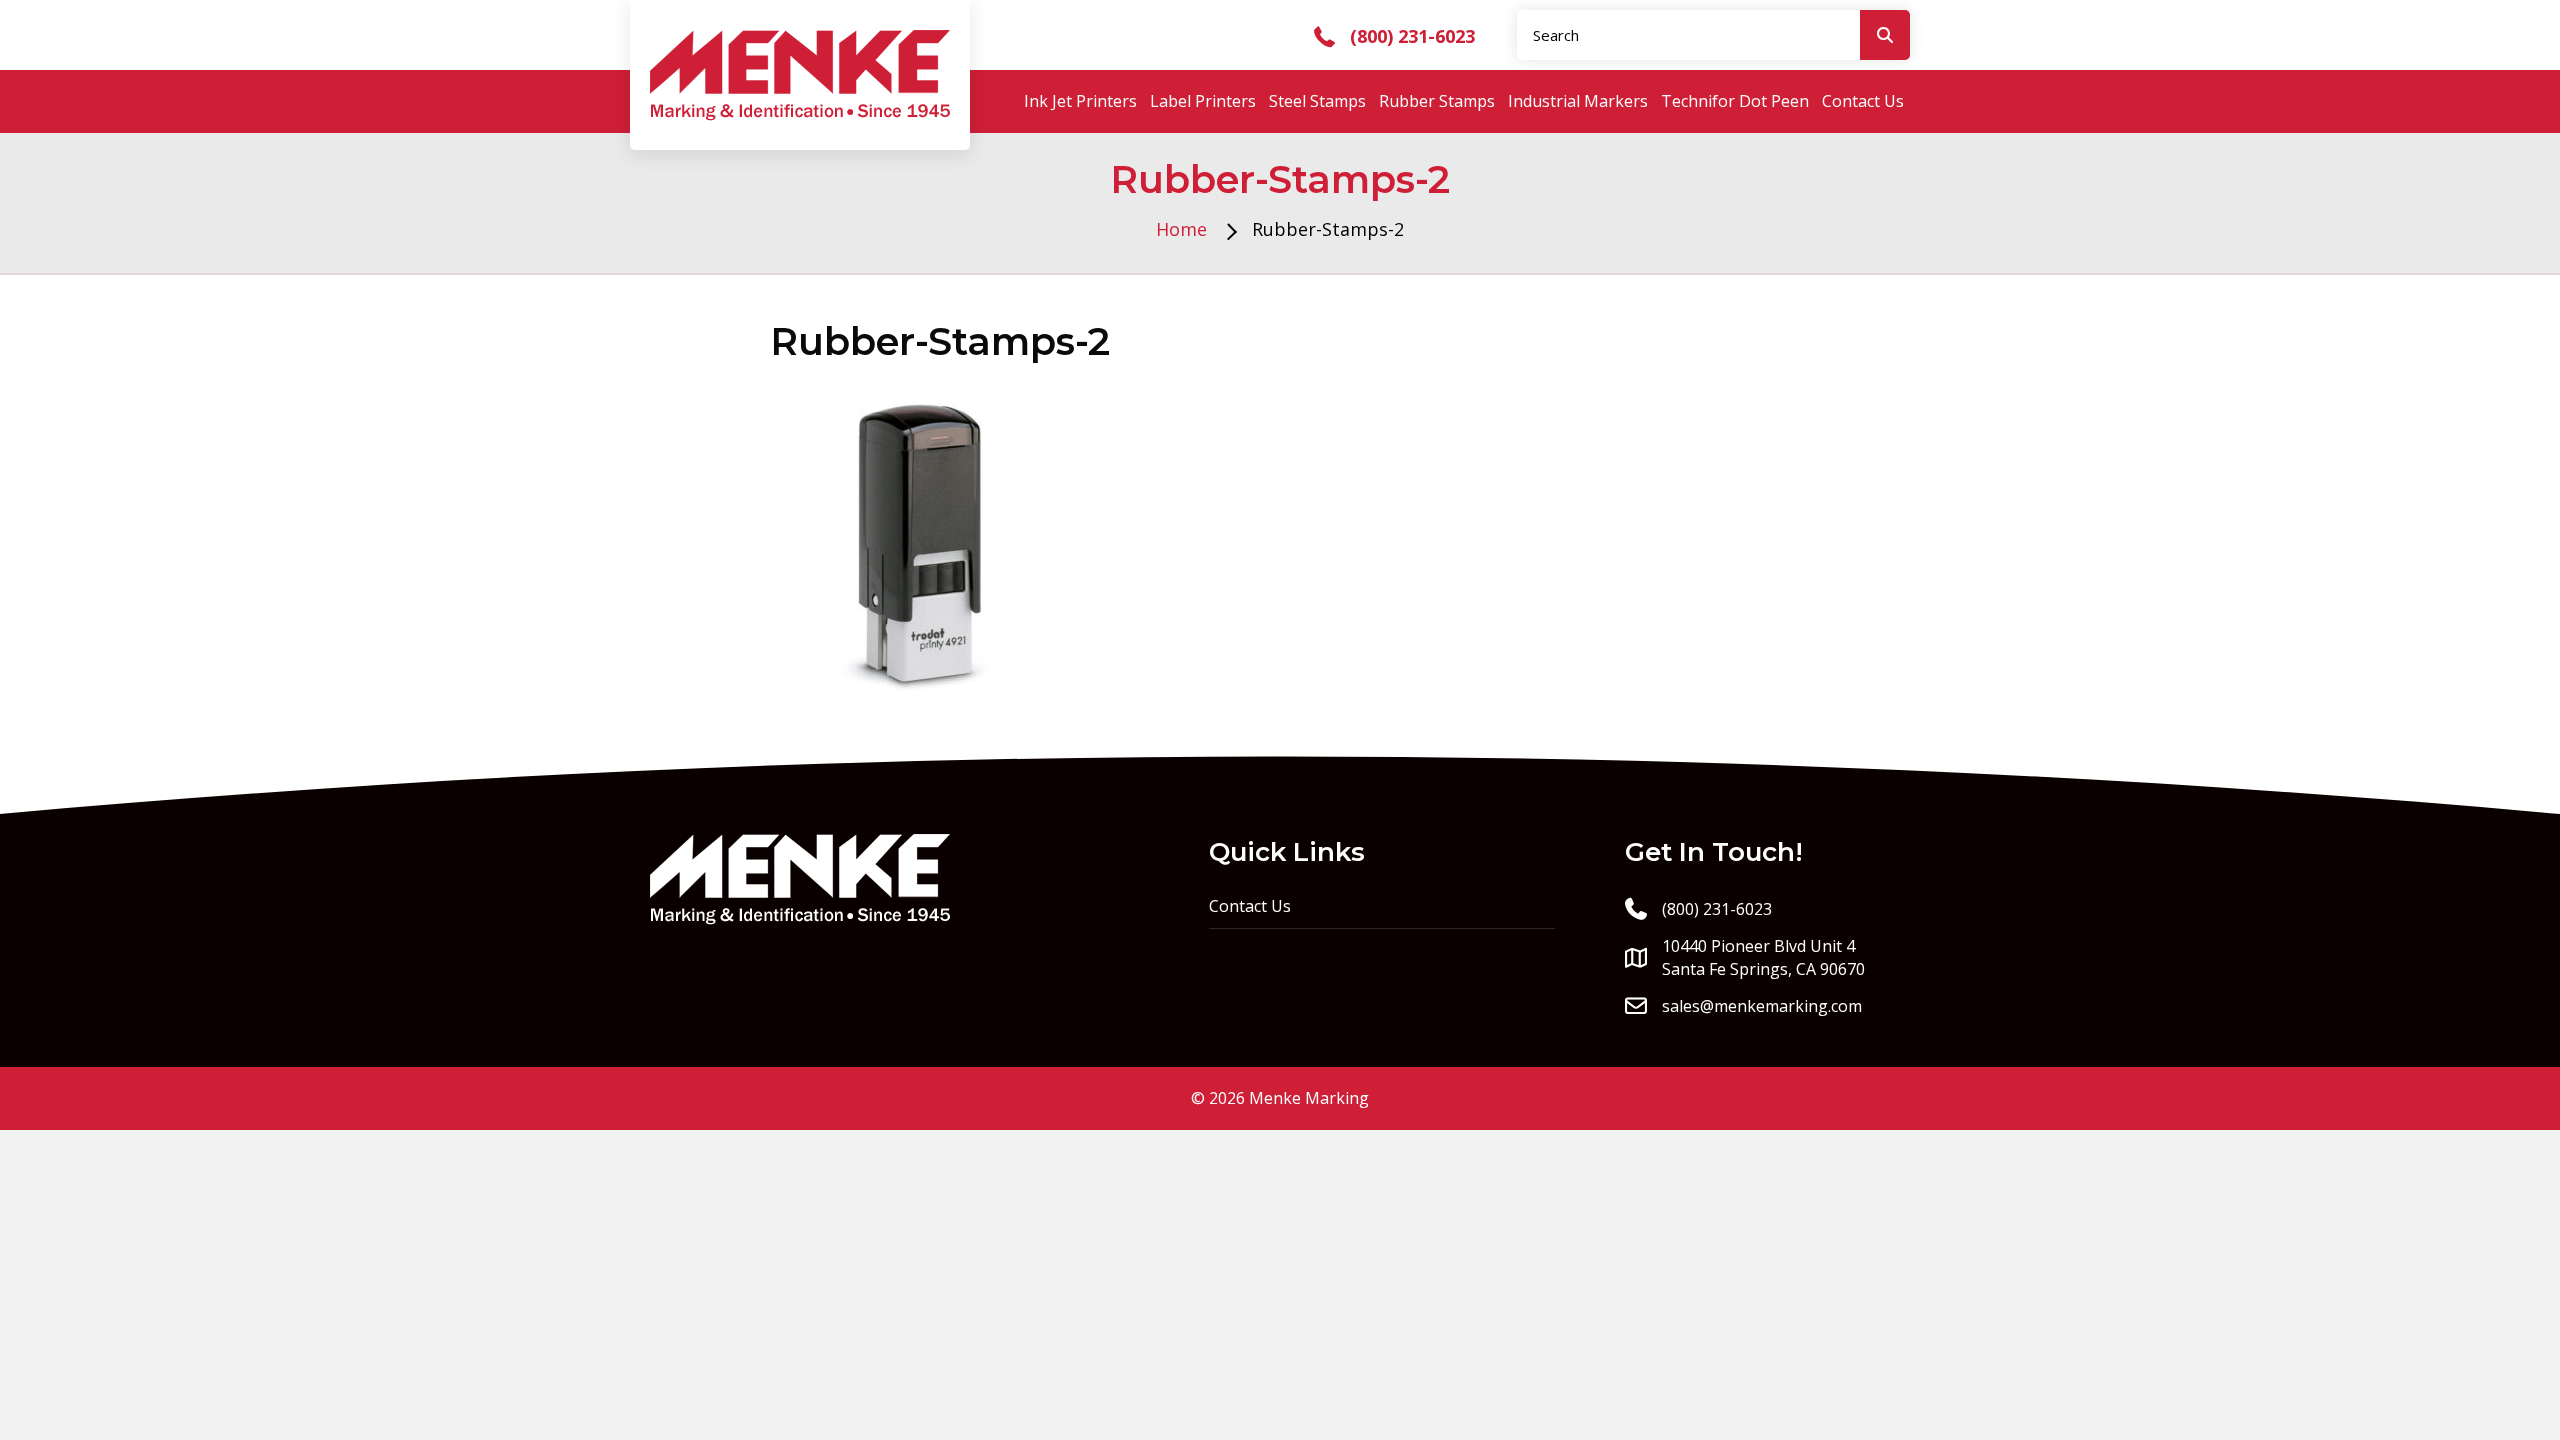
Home (1181, 229)
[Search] (1885, 35)
